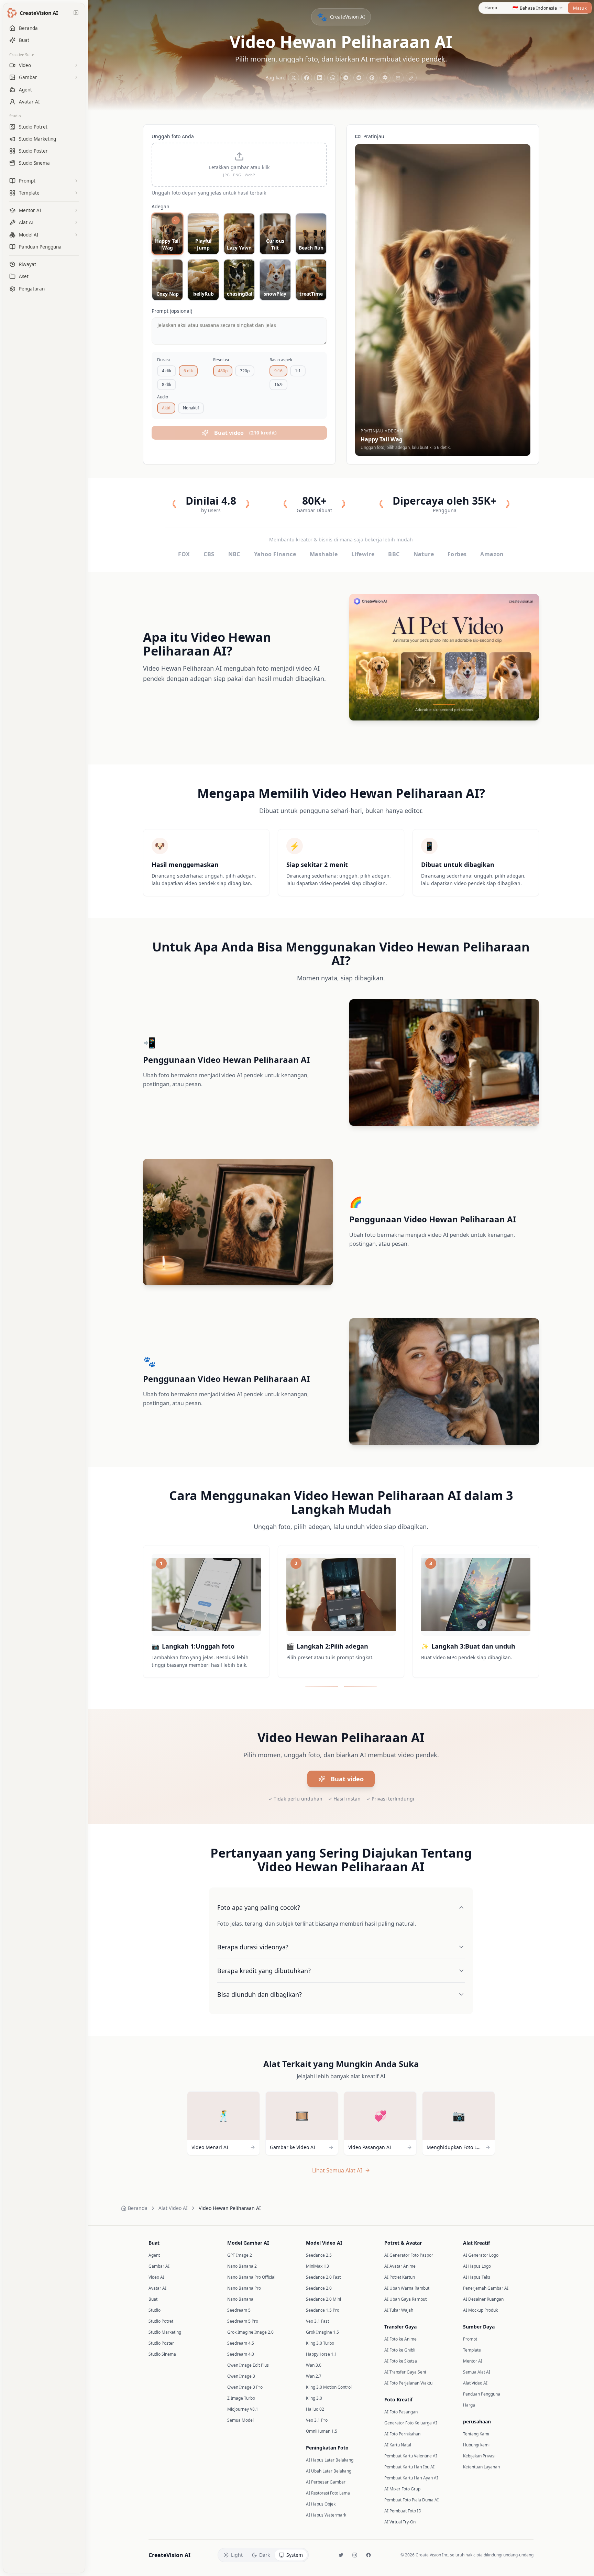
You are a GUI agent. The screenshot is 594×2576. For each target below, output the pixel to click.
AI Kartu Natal (398, 2445)
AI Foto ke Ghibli (400, 2350)
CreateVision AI (169, 2555)
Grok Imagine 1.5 (322, 2332)
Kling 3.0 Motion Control (329, 2387)
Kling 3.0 (314, 2398)
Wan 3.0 (314, 2365)
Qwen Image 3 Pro (245, 2387)
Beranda (138, 2208)
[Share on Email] (398, 78)
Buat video (347, 1779)
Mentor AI (473, 2361)
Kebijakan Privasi (479, 2456)
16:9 (278, 384)
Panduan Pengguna (482, 2394)
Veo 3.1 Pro (317, 2420)
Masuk (580, 8)
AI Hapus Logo (477, 2266)
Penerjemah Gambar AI (486, 2288)
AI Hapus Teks (477, 2277)
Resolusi (221, 360)
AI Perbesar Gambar (326, 2482)
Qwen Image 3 (241, 2376)
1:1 (298, 371)
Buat (153, 2299)
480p (223, 371)
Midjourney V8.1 (243, 2409)
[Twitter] (341, 2555)
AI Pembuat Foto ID (403, 2511)
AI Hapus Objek (321, 2504)
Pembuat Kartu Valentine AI (411, 2456)
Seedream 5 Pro (243, 2321)
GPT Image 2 (240, 2255)
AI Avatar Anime (400, 2266)
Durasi (163, 360)
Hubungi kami (476, 2445)
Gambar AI (159, 2266)
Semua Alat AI (477, 2372)
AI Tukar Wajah (399, 2310)
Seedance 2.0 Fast (323, 2277)
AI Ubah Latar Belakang (329, 2471)
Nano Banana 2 (242, 2266)
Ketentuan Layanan (481, 2467)
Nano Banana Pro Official (251, 2277)
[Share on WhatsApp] (333, 78)
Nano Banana (240, 2299)
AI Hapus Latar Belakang (330, 2460)
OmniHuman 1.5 (322, 2431)
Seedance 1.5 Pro (323, 2310)
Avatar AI (157, 2288)
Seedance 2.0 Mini (323, 2299)
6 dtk (188, 371)
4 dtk (167, 371)
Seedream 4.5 (241, 2343)
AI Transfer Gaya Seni (405, 2372)
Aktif (166, 408)
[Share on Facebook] (307, 78)
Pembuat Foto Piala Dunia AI (411, 2500)
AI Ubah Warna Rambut (407, 2288)
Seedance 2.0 (319, 2288)
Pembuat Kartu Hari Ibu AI (409, 2467)
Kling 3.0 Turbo (320, 2343)
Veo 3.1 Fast (317, 2321)
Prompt (470, 2339)
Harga (491, 8)
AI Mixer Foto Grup (402, 2489)
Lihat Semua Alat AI (337, 2170)
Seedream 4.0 (241, 2354)
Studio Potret (161, 2321)
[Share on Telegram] (346, 78)
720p (245, 371)
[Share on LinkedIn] (320, 78)
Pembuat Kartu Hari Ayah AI (411, 2478)
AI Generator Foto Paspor (409, 2255)
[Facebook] (368, 2555)
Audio (163, 397)
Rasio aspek (281, 360)
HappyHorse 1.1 (321, 2354)
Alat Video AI (173, 2208)
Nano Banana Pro (244, 2288)
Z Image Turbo (241, 2398)
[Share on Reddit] (359, 78)
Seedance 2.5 (319, 2255)
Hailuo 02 (315, 2409)
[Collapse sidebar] (76, 13)
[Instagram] (355, 2555)
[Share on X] (294, 78)
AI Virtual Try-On (400, 2522)
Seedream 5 (239, 2310)
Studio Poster (161, 2343)
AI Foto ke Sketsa (401, 2361)
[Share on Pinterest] (372, 78)
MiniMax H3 (317, 2266)
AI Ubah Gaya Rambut (405, 2299)
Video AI (156, 2277)
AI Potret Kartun (400, 2277)
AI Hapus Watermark (326, 2515)
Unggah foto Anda (173, 136)
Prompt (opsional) (172, 311)
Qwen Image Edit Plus (248, 2365)
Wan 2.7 (314, 2376)
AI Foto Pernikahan (402, 2434)
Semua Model (240, 2420)
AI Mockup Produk (480, 2310)
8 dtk (167, 384)
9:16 (278, 371)
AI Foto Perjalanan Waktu (408, 2383)
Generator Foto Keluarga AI (411, 2423)
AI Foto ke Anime (400, 2339)
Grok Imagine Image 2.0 (250, 2332)
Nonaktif (191, 408)
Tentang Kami (476, 2434)
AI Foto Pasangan (401, 2412)
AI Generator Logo (481, 2255)
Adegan (161, 206)
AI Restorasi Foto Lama (328, 2493)
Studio (15, 116)
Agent (154, 2255)
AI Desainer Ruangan (483, 2299)
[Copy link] (411, 78)
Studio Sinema (162, 2354)
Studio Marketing (165, 2332)
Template (472, 2350)
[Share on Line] (385, 78)
